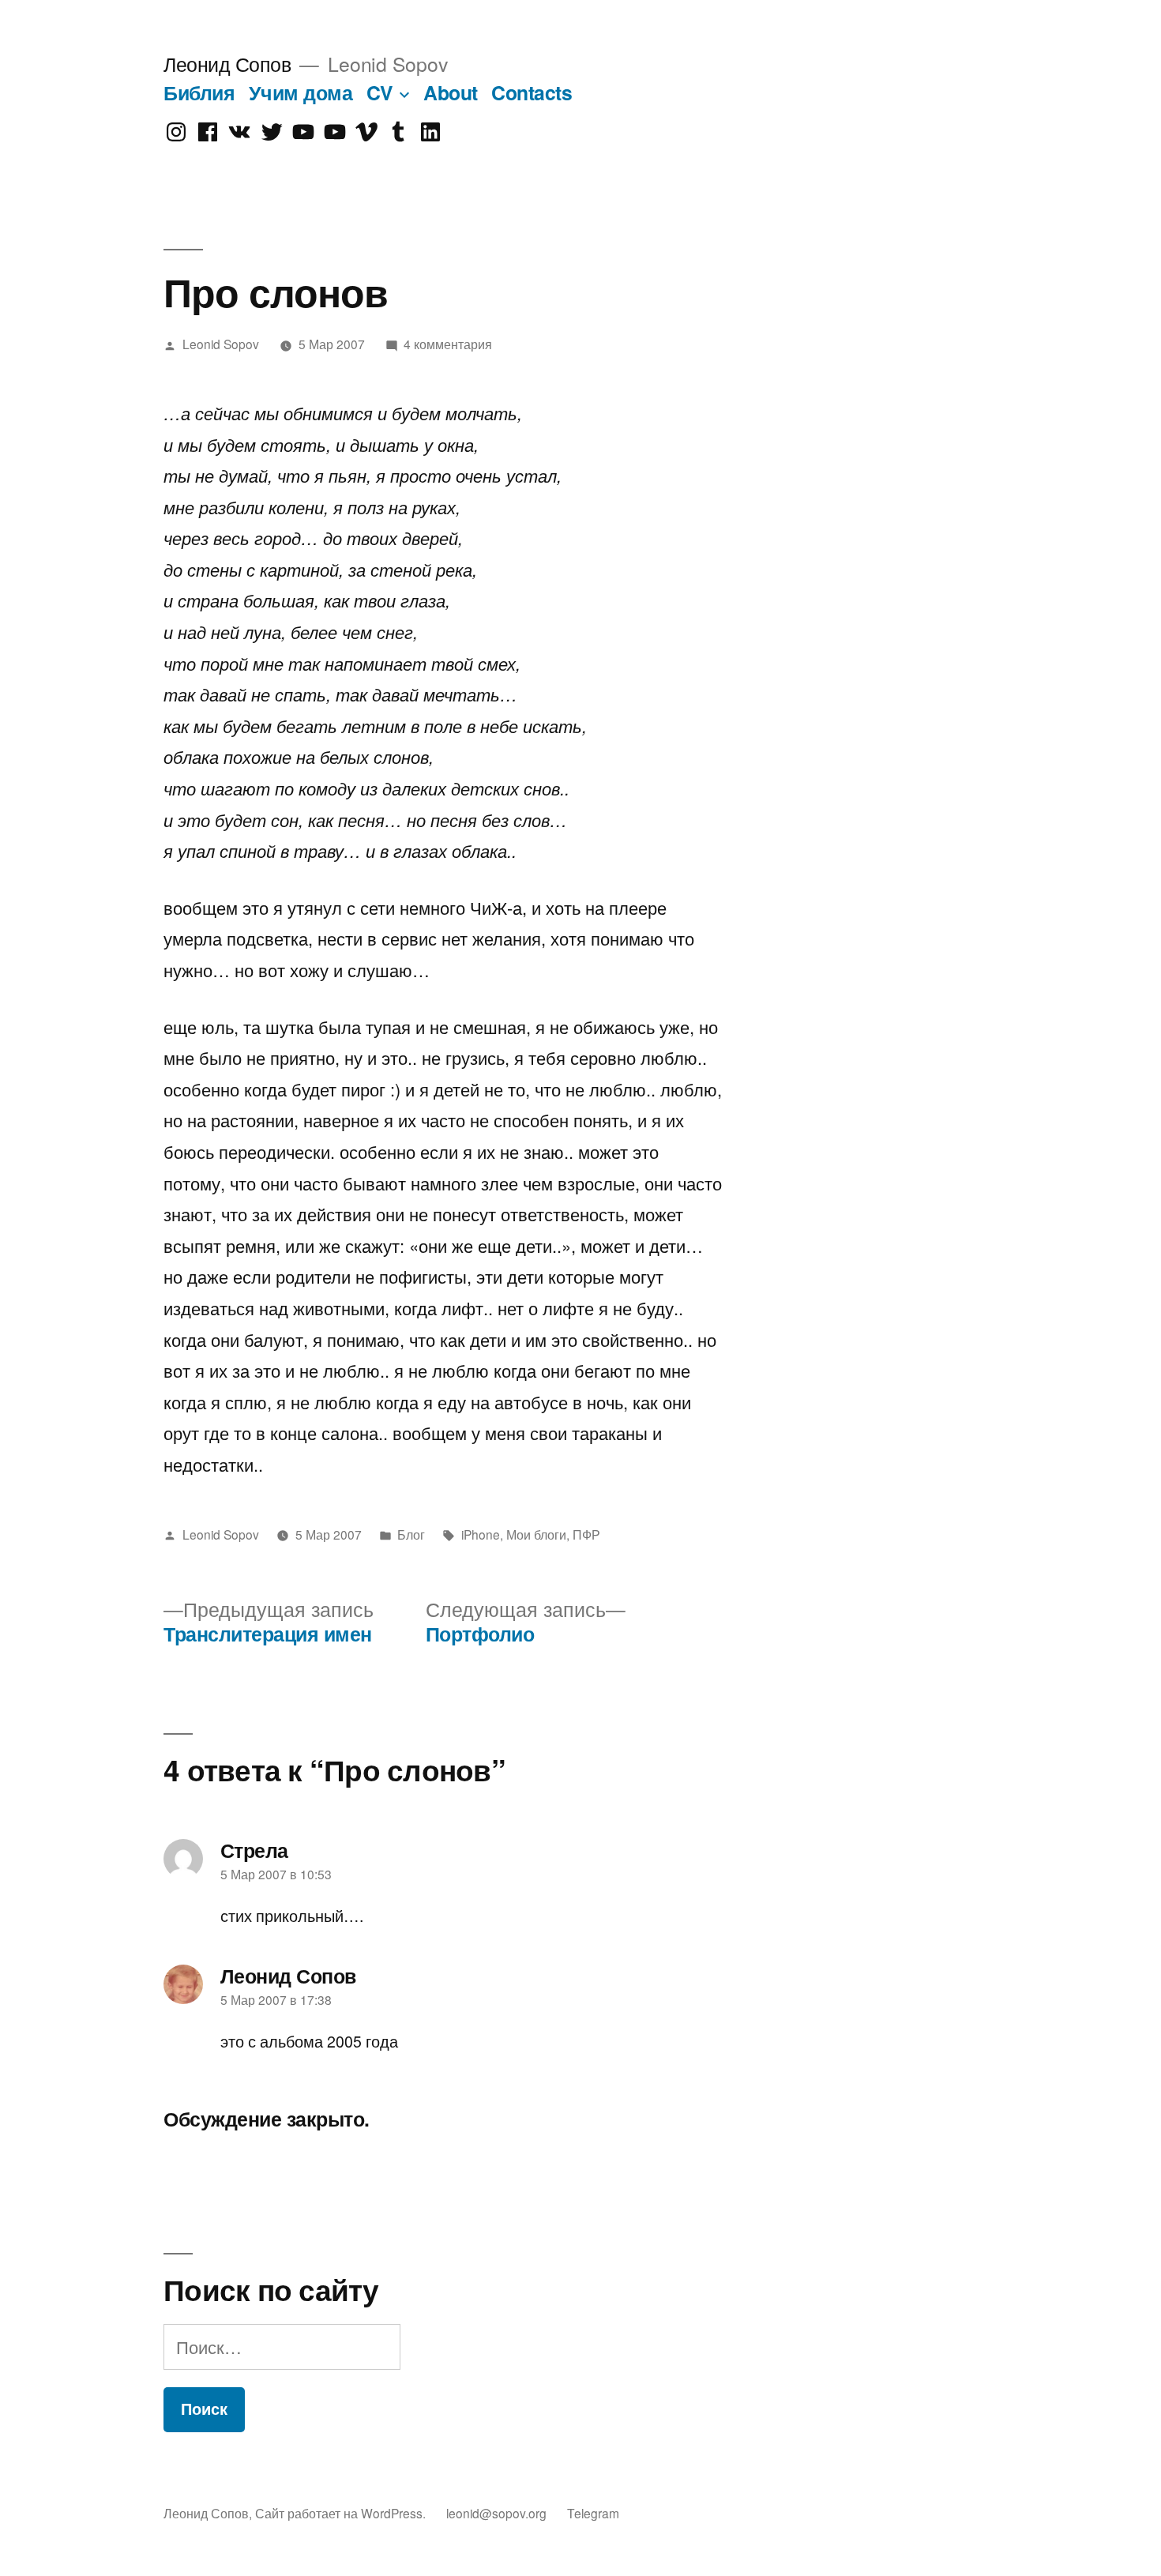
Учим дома (301, 92)
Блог (411, 1534)
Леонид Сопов (227, 64)
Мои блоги (536, 1534)
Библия (199, 92)
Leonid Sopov (221, 344)
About (451, 92)
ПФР (586, 1534)
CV (380, 92)
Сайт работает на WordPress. (342, 2513)
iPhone (481, 1534)
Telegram (593, 2513)
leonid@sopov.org (496, 2513)
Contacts (532, 92)
